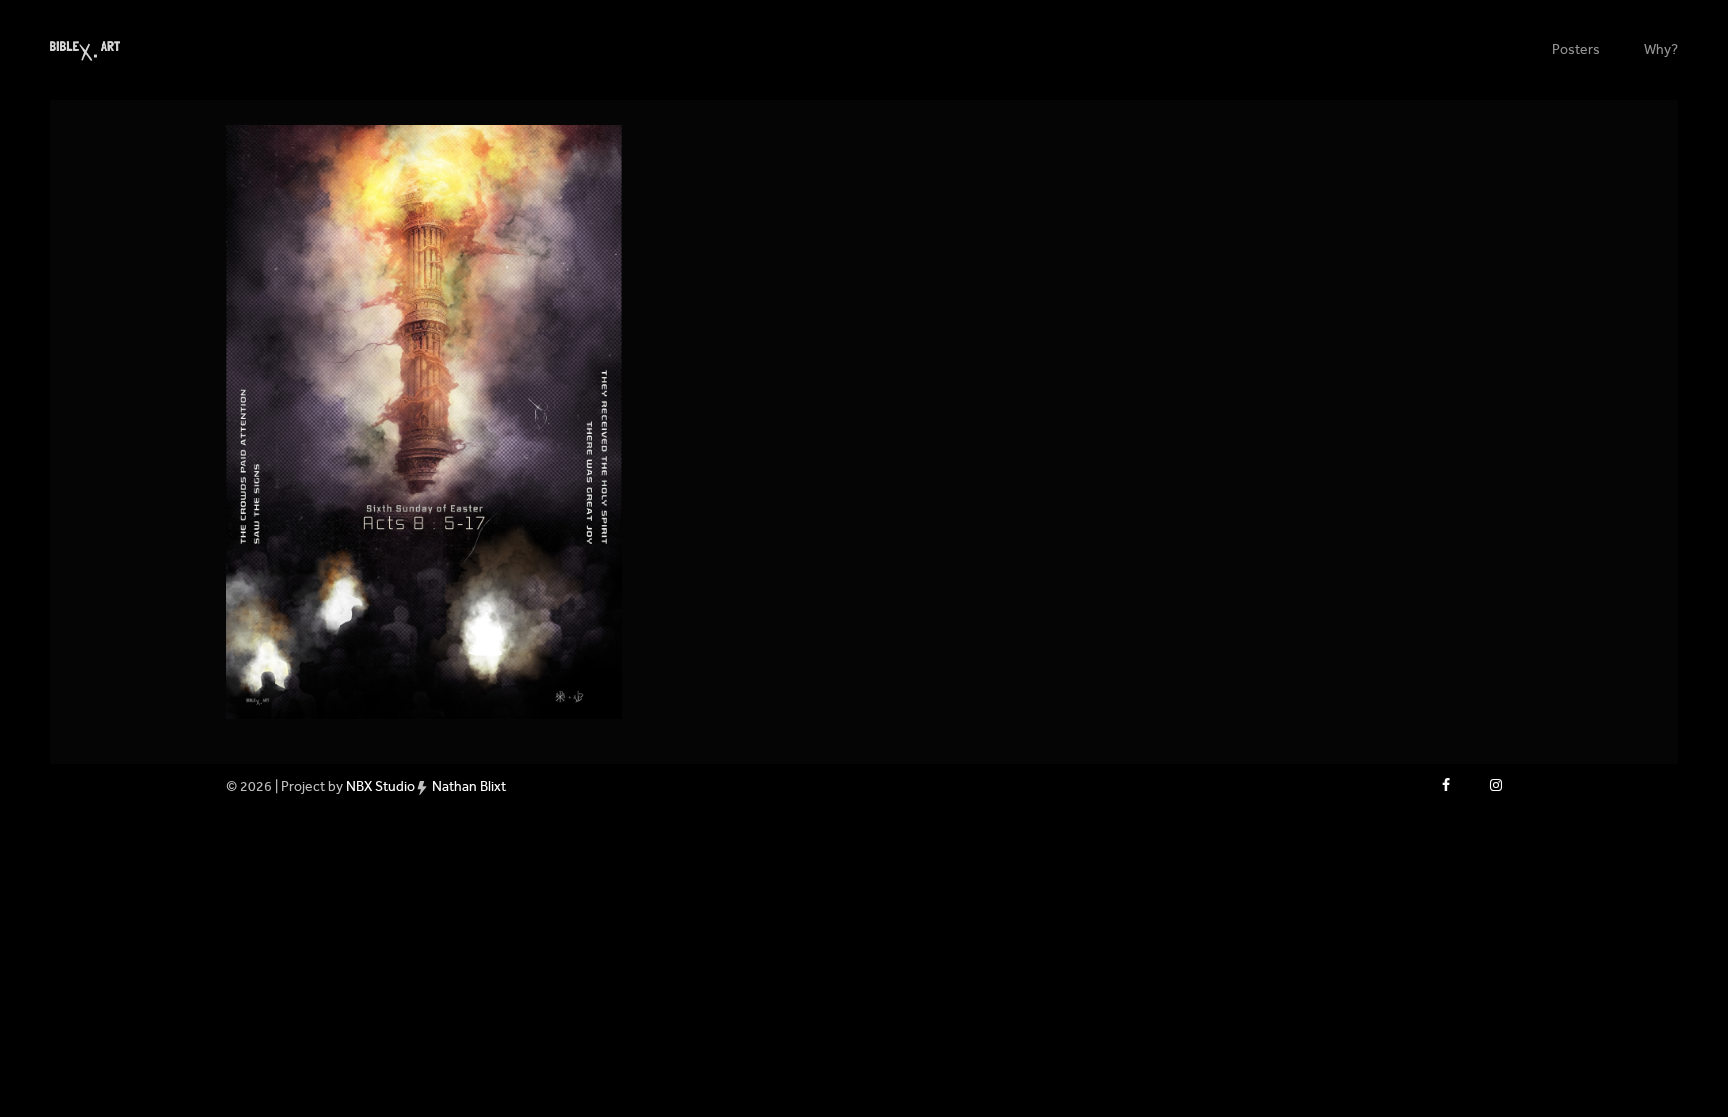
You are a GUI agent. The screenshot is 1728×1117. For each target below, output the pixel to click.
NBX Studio (380, 786)
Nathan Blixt (469, 786)
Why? (1661, 49)
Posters (1576, 49)
